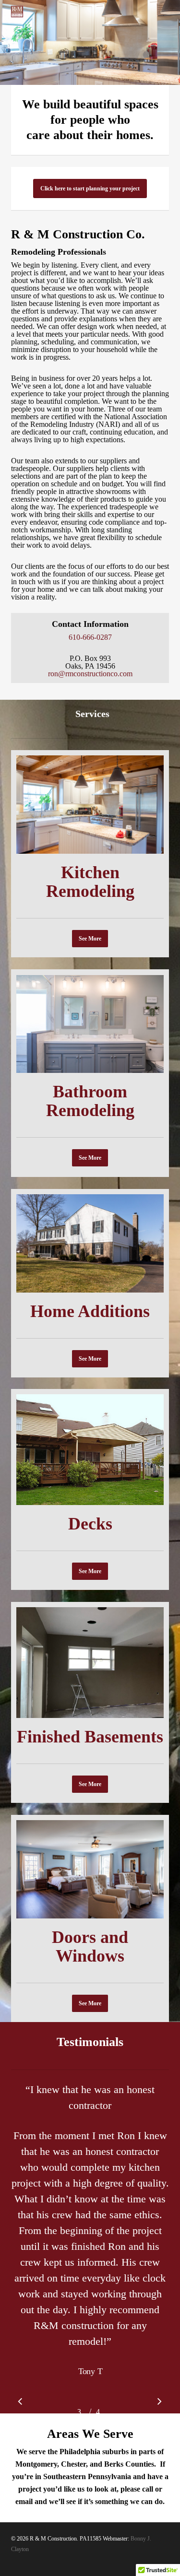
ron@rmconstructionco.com (90, 674)
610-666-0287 (90, 637)
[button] (90, 188)
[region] (90, 2244)
